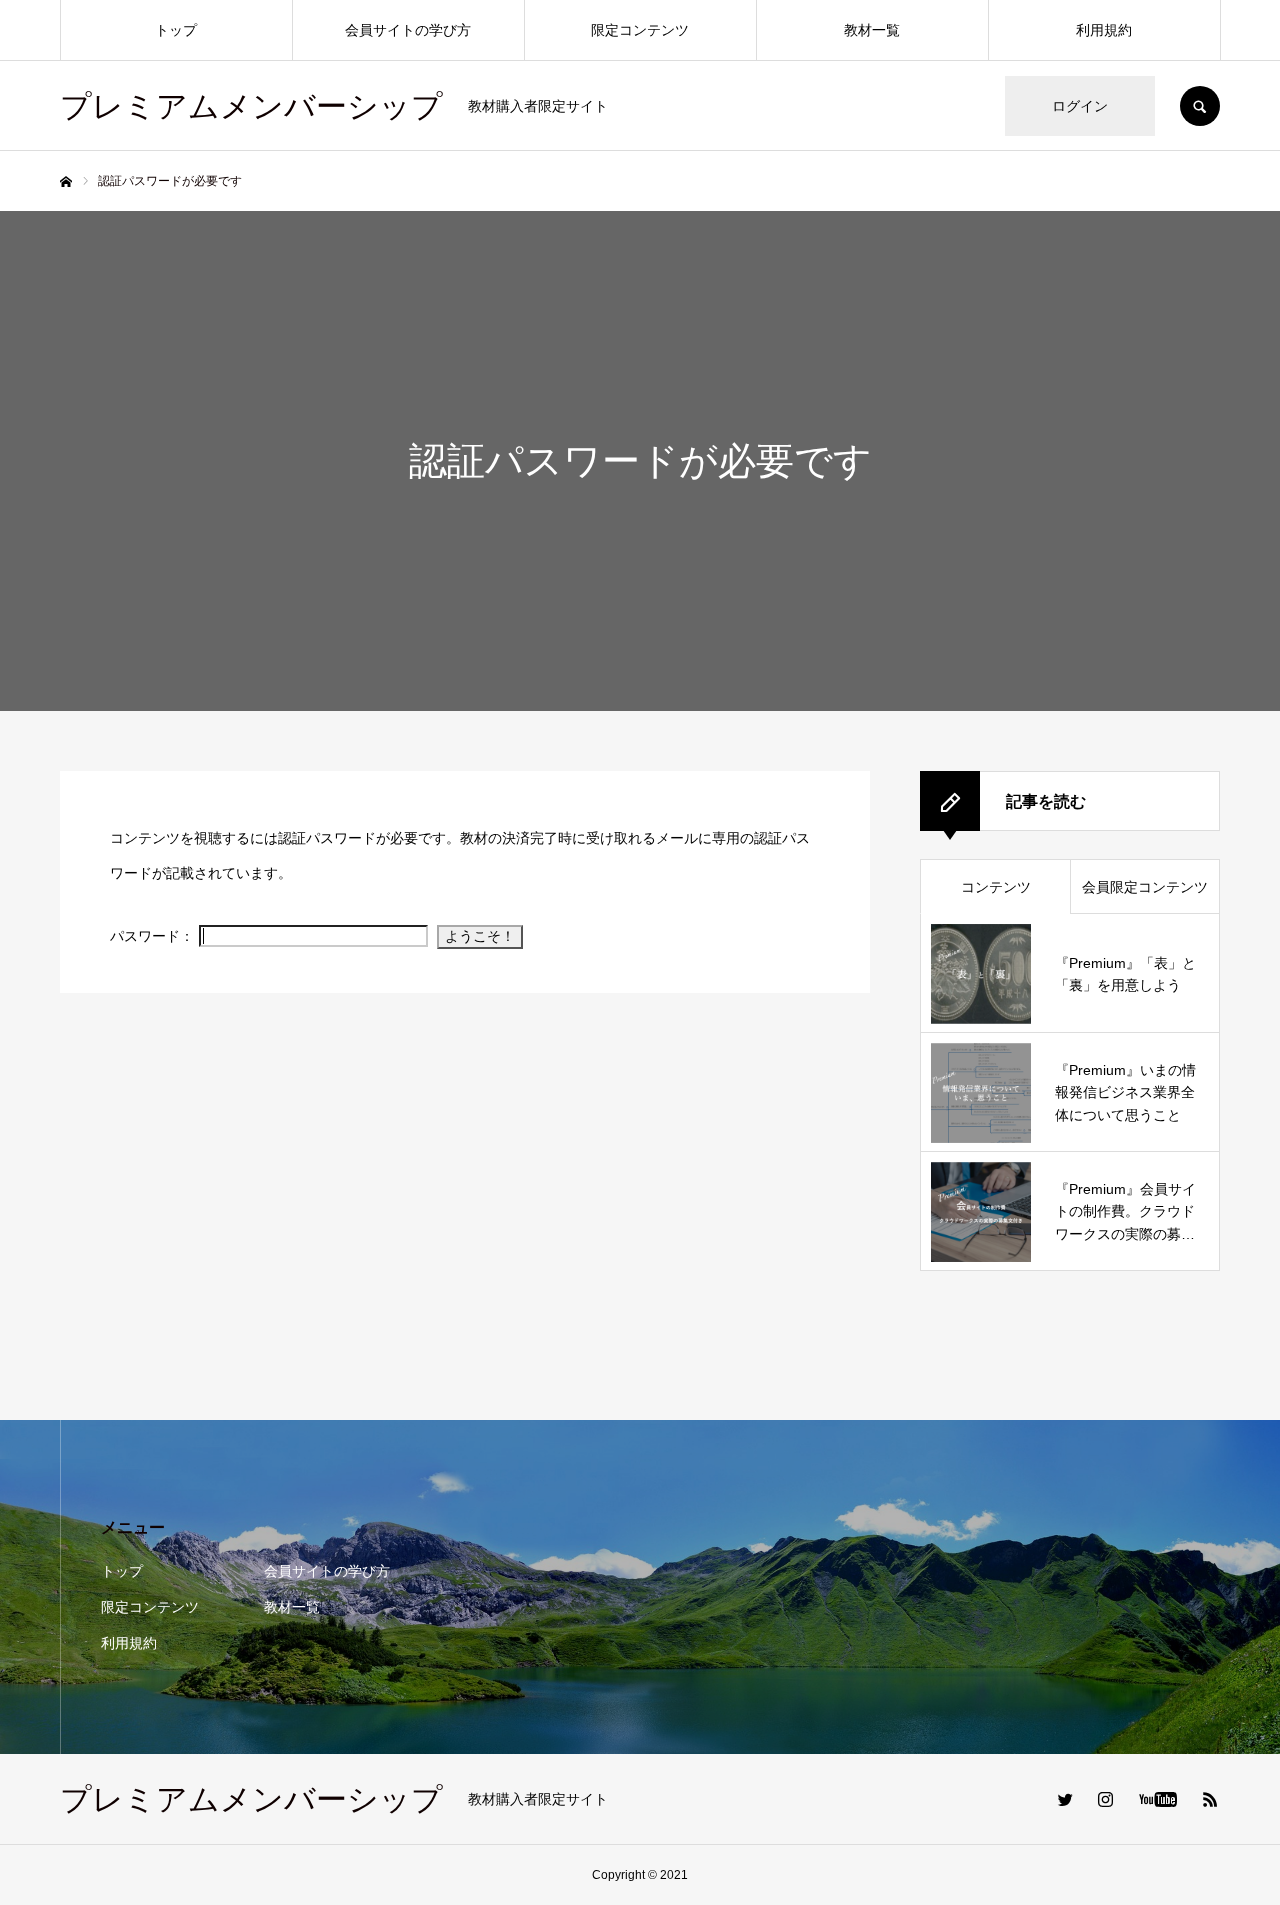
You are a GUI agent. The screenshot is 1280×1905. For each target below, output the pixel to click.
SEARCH (1200, 106)
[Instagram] (1105, 1799)
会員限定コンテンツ (1145, 887)
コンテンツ (996, 887)
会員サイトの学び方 (408, 30)
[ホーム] (66, 182)
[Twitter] (1065, 1799)
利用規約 (1104, 30)
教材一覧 (872, 30)
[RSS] (1210, 1799)
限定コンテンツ (640, 30)
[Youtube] (1157, 1799)
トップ (176, 30)
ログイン (1080, 106)
